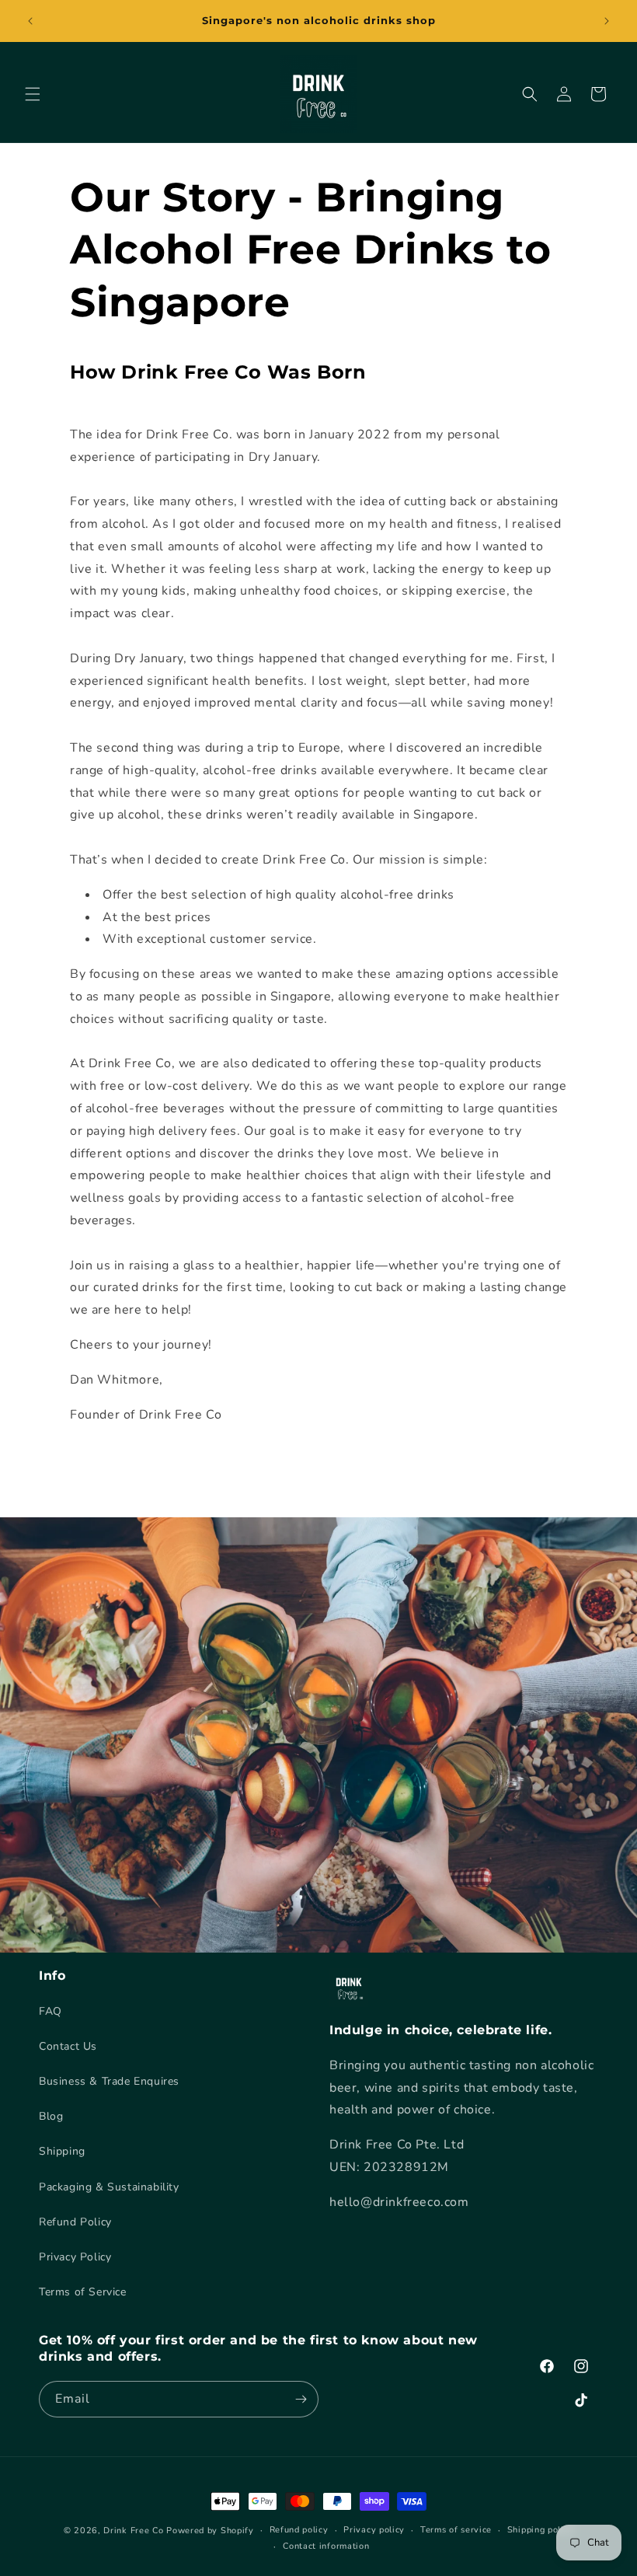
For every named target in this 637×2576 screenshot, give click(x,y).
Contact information (326, 2546)
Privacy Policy (75, 2257)
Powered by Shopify (210, 2531)
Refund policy (299, 2530)
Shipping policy (541, 2530)
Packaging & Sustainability (109, 2187)
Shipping (62, 2151)
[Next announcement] (607, 21)
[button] (33, 94)
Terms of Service (83, 2292)
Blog (51, 2116)
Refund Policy (75, 2222)
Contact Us (68, 2046)
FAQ (50, 2011)
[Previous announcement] (30, 21)
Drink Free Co (133, 2531)
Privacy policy (374, 2530)
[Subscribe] (301, 2399)
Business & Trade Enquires (109, 2081)
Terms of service (456, 2530)
